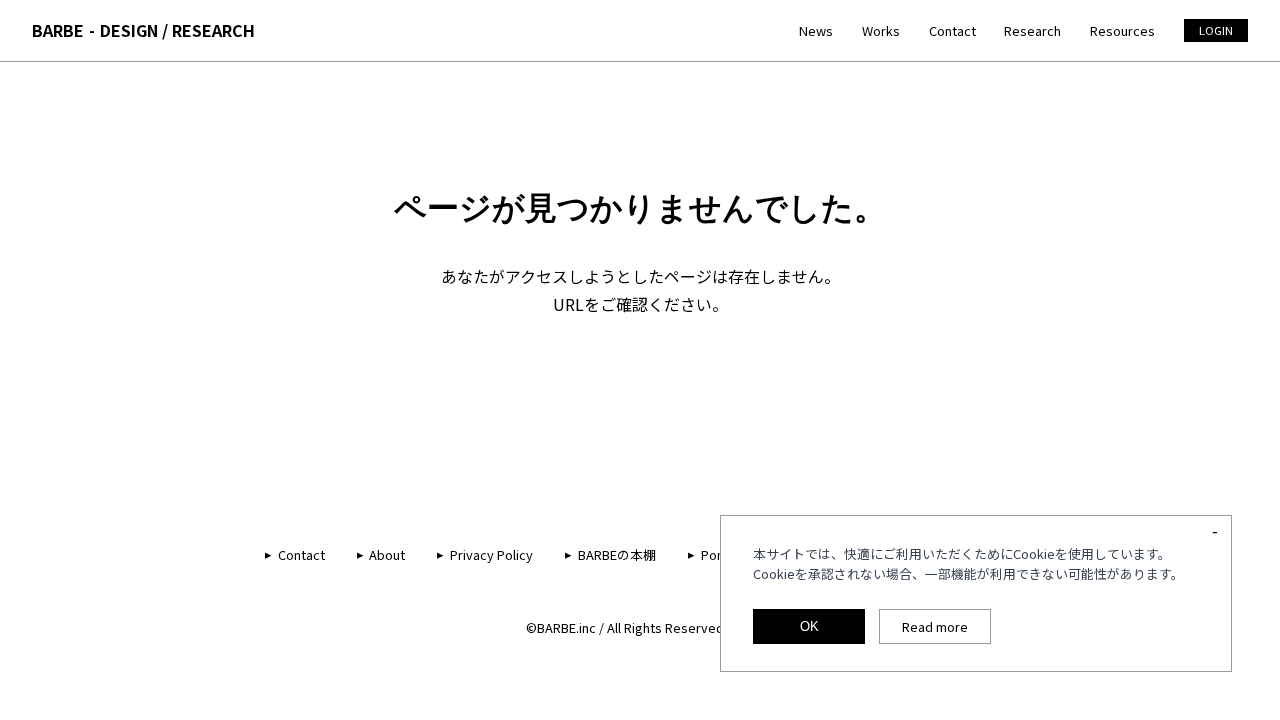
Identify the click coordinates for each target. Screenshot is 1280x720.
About (387, 554)
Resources (1122, 30)
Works (881, 30)
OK (809, 626)
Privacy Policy (491, 554)
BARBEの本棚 (617, 554)
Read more (935, 626)
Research (1032, 30)
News (816, 30)
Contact (952, 30)
